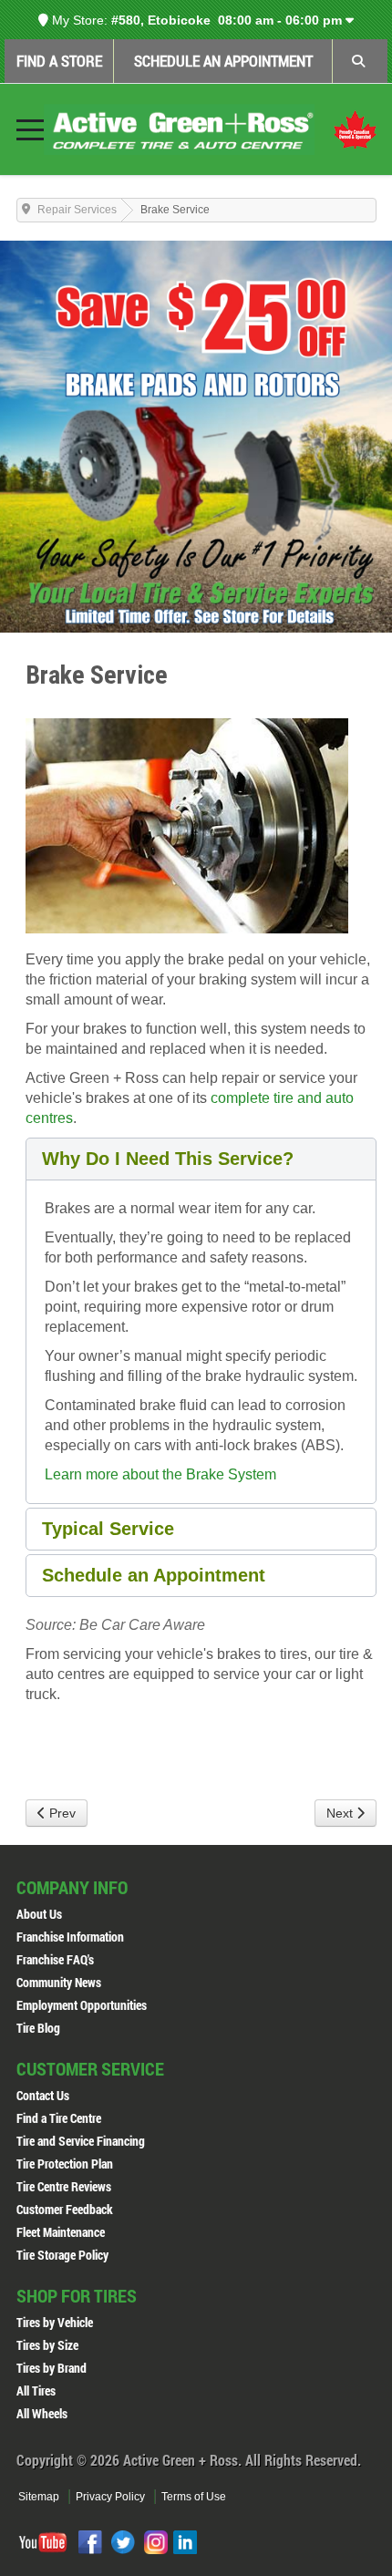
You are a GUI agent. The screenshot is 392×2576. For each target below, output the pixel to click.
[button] (201, 1159)
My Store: (78, 20)
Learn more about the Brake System (160, 1474)
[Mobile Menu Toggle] (30, 129)
